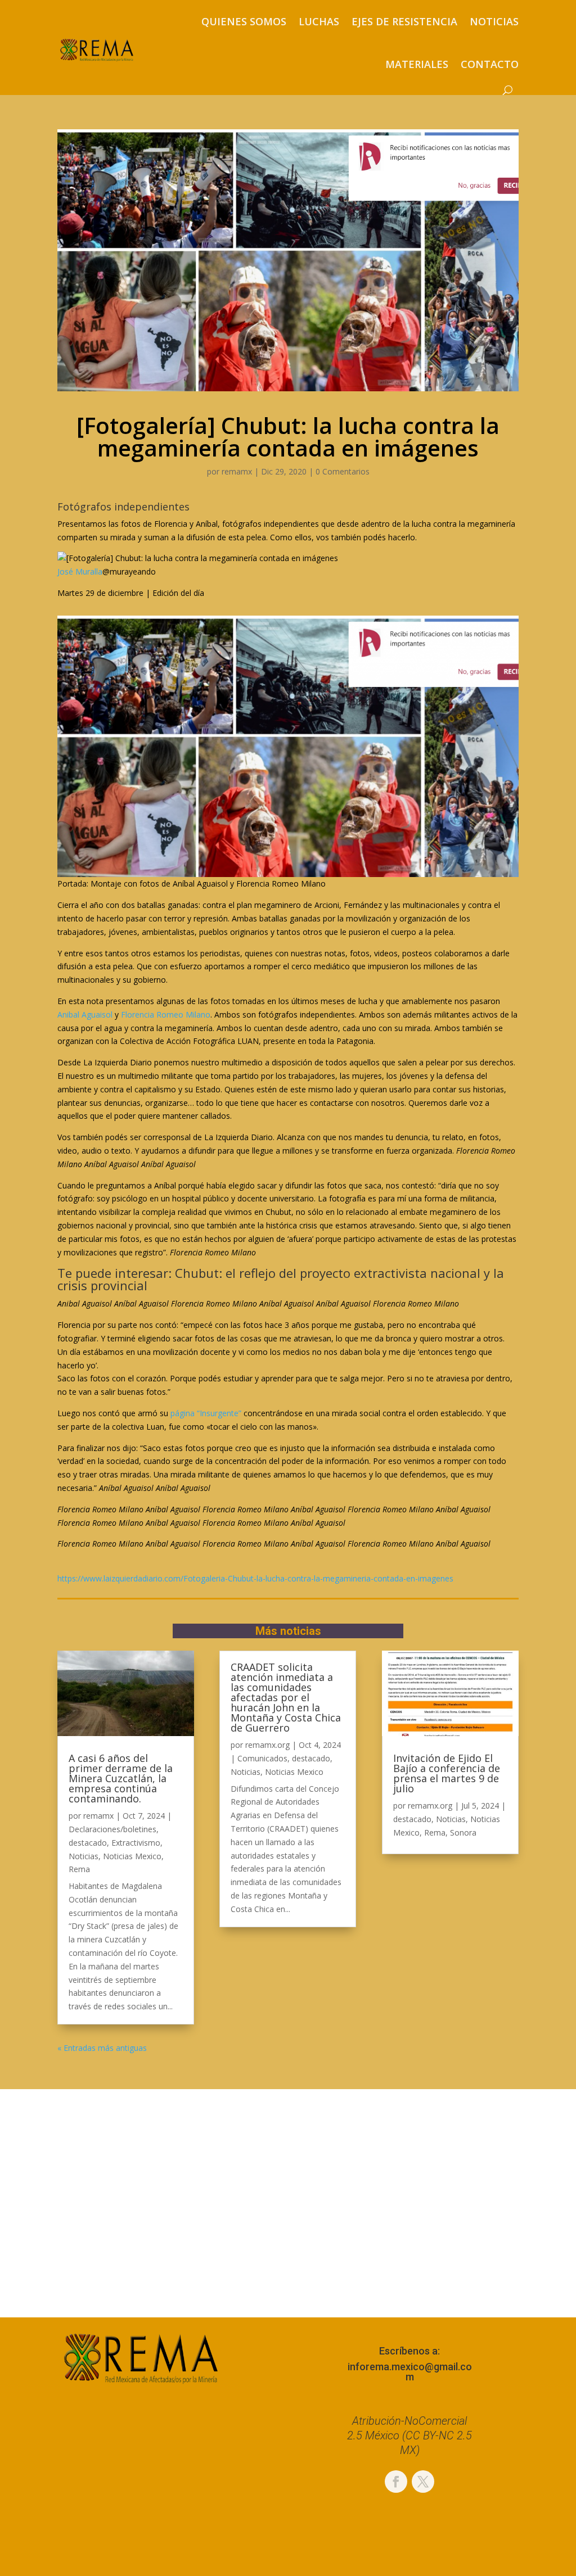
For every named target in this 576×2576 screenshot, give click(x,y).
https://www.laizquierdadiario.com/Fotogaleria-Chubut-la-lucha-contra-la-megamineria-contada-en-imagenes (255, 1578)
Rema (79, 1869)
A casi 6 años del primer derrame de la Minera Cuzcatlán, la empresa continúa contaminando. (121, 1778)
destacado (88, 1843)
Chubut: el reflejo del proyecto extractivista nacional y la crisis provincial (281, 1279)
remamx (237, 471)
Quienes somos (244, 21)
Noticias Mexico (132, 1856)
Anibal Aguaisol (85, 1014)
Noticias (494, 21)
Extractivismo (136, 1843)
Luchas (319, 21)
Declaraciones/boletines (112, 1829)
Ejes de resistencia (404, 21)
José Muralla (80, 571)
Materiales (417, 64)
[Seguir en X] (423, 2482)
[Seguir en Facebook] (396, 2482)
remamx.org (267, 1745)
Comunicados (262, 1758)
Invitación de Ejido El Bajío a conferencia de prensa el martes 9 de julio (447, 1773)
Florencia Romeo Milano (166, 1014)
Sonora (463, 1832)
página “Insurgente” (206, 1413)
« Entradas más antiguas (102, 2048)
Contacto (490, 64)
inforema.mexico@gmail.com (410, 2372)
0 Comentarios (343, 471)
